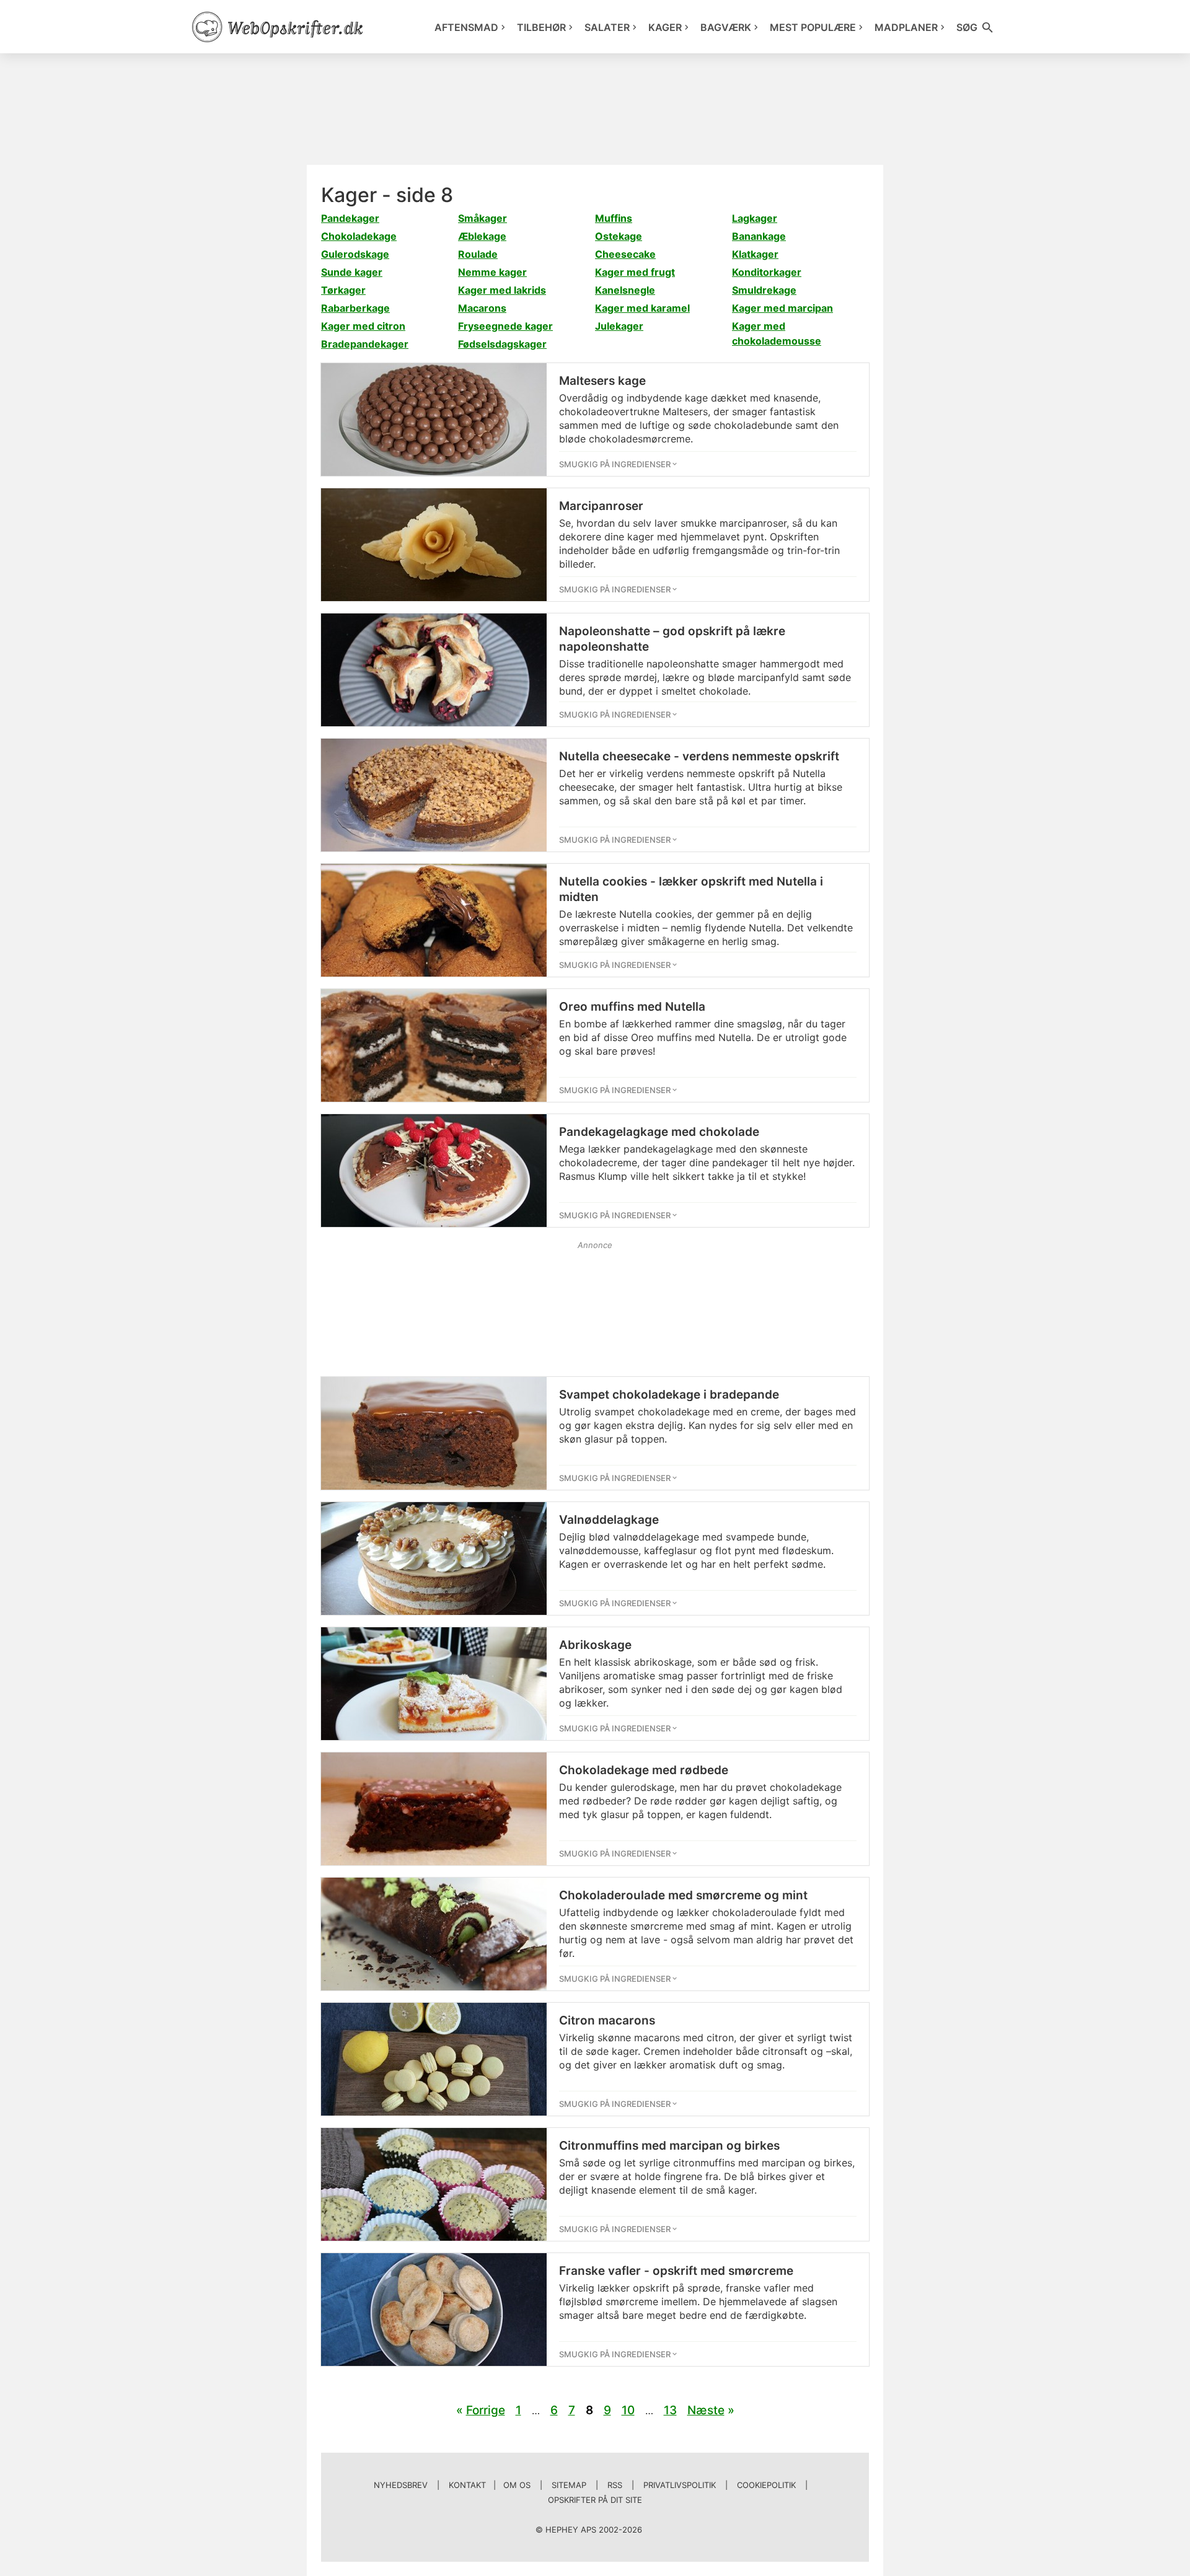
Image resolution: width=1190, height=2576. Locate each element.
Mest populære (813, 27)
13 (670, 2410)
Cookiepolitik (766, 2485)
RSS (615, 2485)
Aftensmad (466, 27)
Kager (665, 27)
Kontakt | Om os (490, 2485)
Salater (607, 27)
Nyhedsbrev (401, 2485)
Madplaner (906, 27)
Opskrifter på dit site (595, 2500)
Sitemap (569, 2485)
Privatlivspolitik (680, 2485)
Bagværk (726, 27)
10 (628, 2410)
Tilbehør (541, 27)
